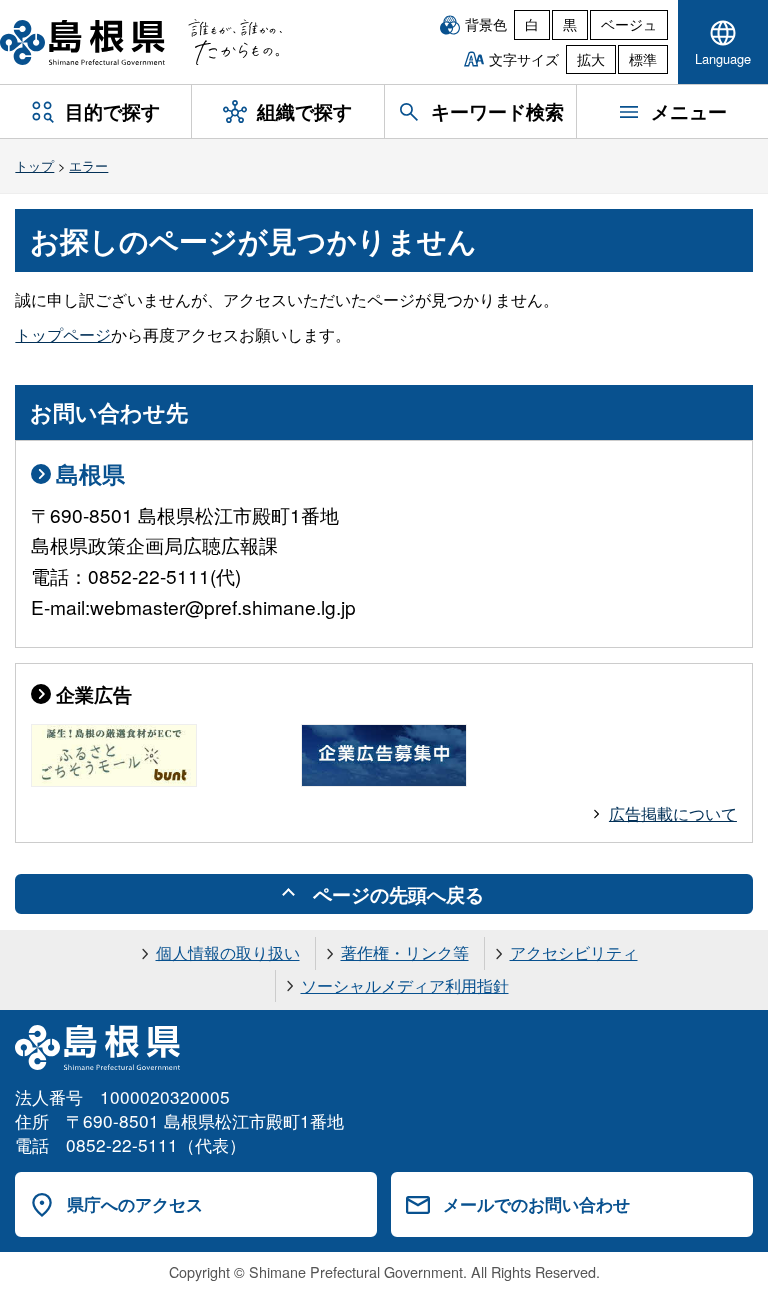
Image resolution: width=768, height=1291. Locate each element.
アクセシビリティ (574, 952)
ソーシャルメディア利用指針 (405, 985)
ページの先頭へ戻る (398, 894)
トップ (34, 165)
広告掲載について (673, 813)
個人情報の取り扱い (228, 952)
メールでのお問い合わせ (536, 1204)
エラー (88, 165)
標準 (643, 59)
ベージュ (629, 24)
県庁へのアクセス (135, 1204)
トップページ (63, 334)
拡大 (591, 59)
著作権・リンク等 (405, 952)
